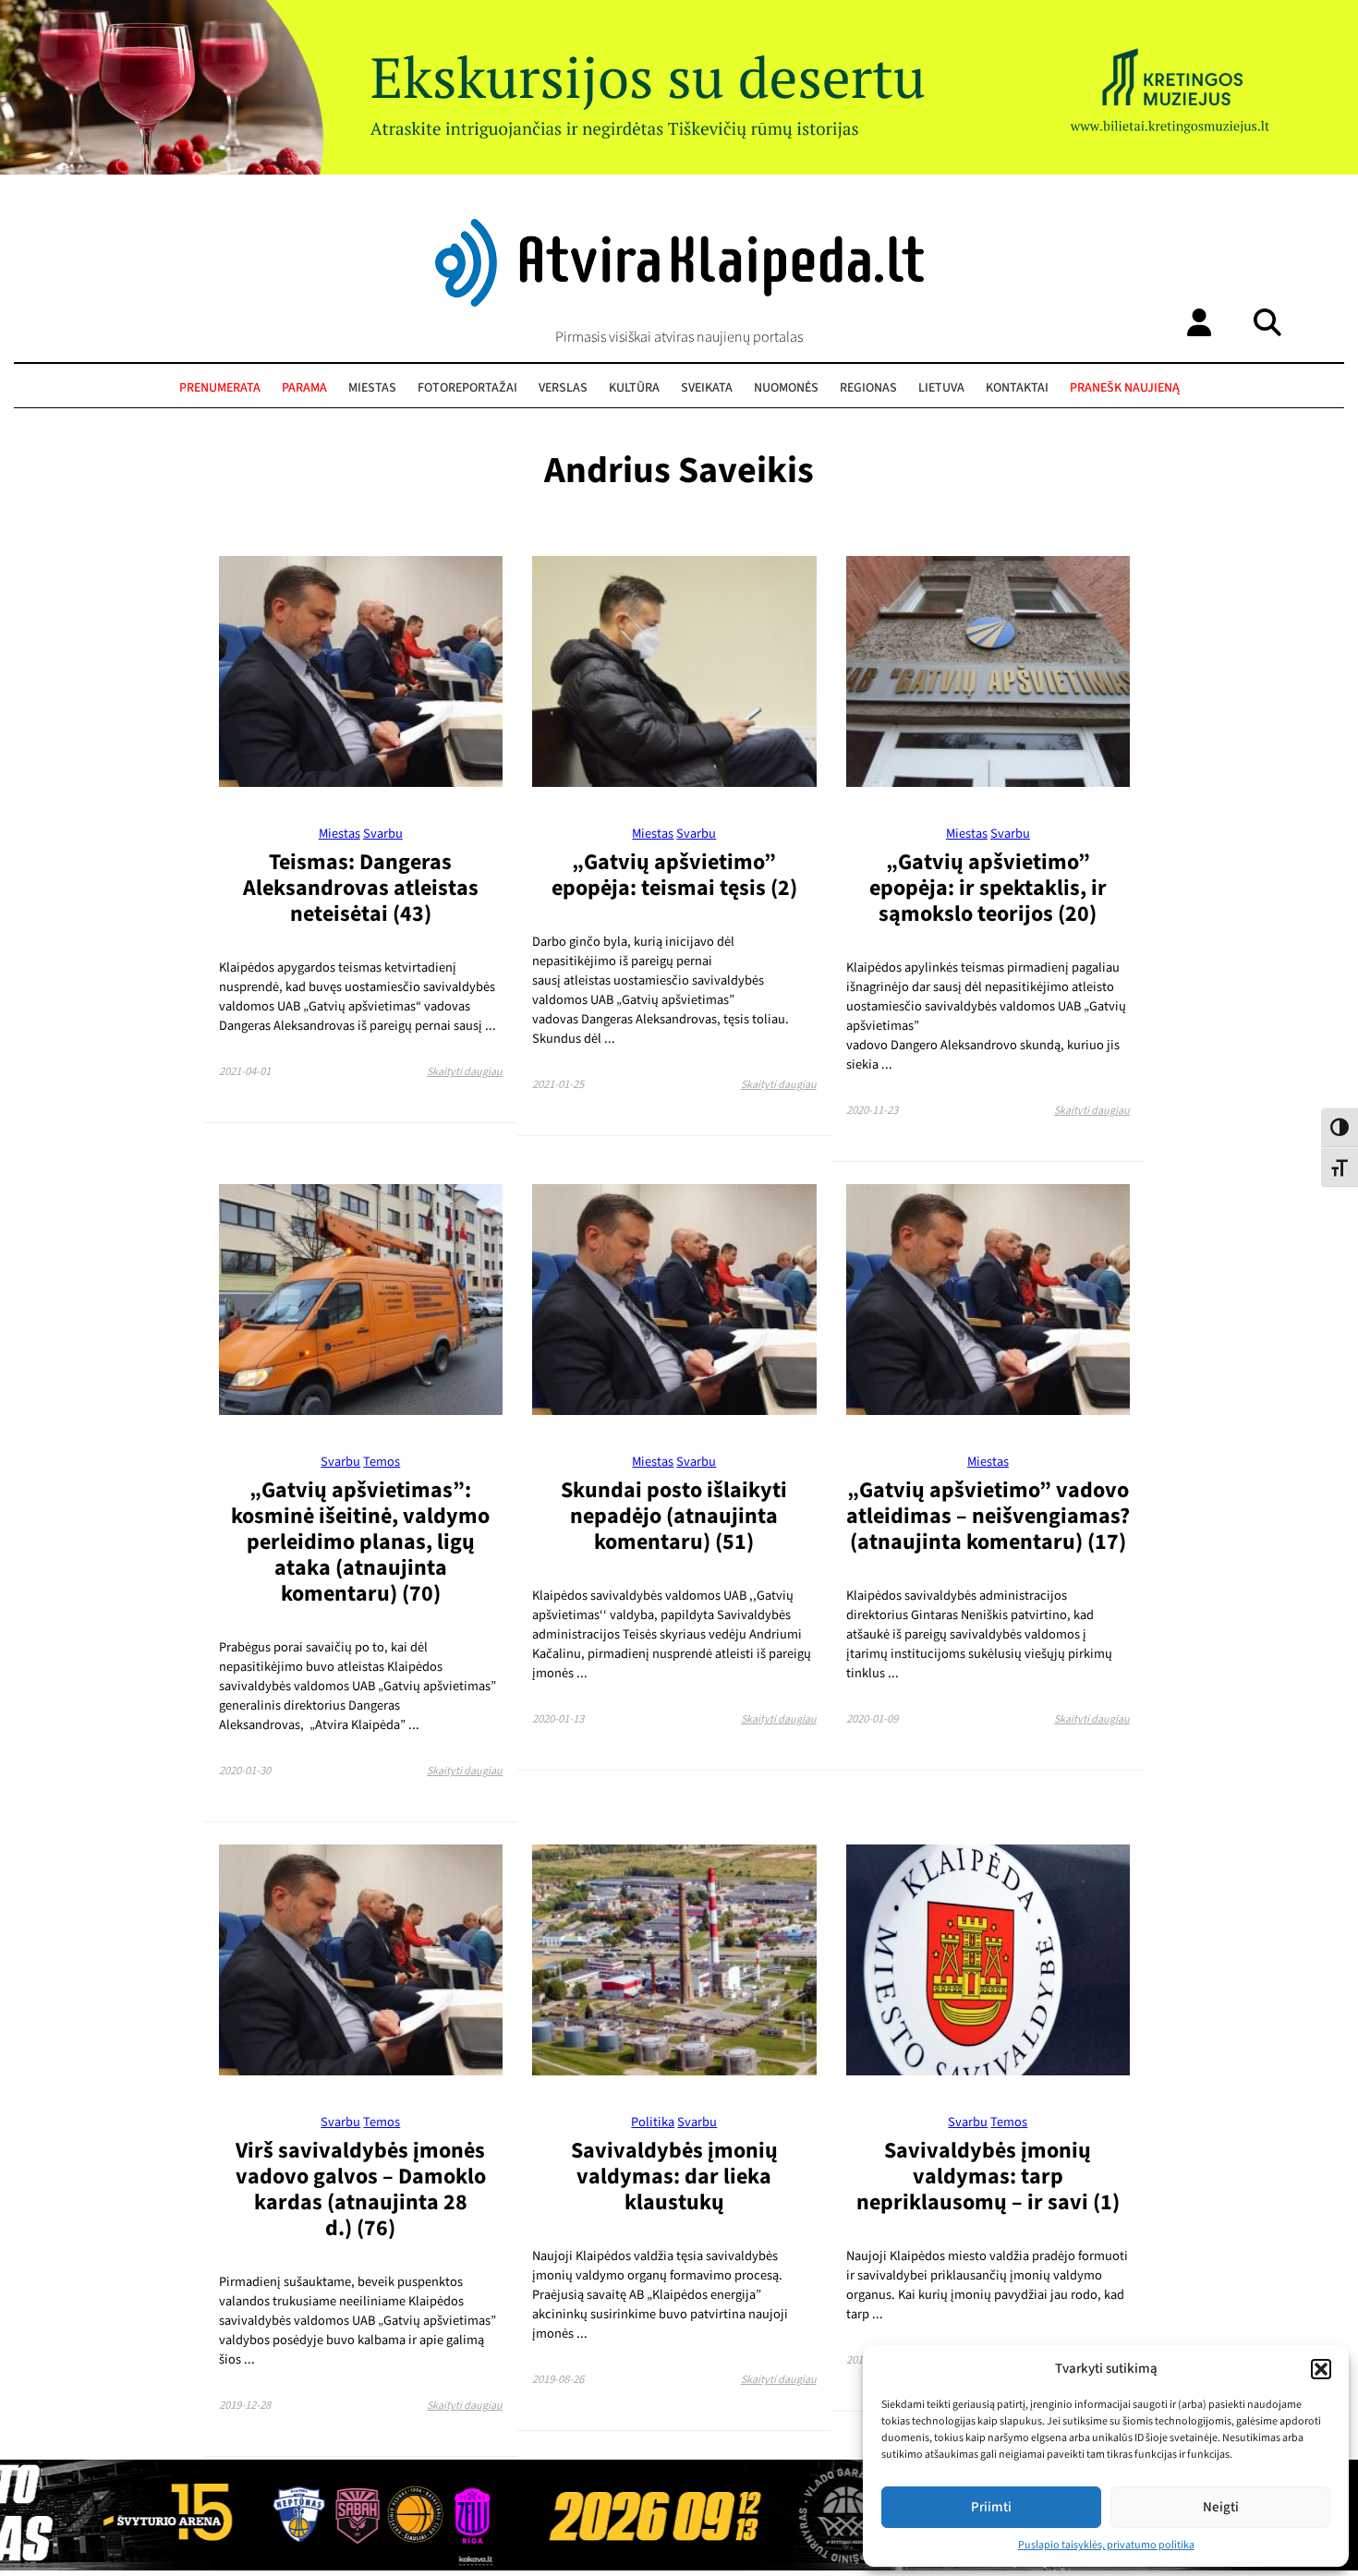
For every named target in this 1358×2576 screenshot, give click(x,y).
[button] (1321, 2369)
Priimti (991, 2507)
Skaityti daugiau (465, 1072)
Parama (304, 388)
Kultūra (634, 388)
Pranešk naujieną (1125, 388)
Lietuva (941, 388)
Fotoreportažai (467, 388)
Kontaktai (1017, 388)
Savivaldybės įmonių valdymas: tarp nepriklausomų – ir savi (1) (988, 2177)
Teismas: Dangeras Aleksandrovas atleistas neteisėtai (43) (361, 888)
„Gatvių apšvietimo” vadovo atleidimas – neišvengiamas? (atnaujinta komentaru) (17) (988, 1516)
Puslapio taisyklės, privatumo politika (1106, 2545)
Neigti (1221, 2507)
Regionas (868, 388)
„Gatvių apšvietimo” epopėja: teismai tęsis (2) (674, 875)
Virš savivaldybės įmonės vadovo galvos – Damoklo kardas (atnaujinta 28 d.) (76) (361, 2189)
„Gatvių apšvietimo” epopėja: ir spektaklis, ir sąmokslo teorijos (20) (988, 888)
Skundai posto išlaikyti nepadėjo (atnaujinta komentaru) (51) (674, 1516)
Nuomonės (786, 388)
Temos (382, 1462)
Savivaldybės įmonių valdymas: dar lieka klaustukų (674, 2177)
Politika (653, 2122)
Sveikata (707, 388)
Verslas (563, 388)
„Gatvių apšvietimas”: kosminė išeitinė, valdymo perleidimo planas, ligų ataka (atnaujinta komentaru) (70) (360, 1542)
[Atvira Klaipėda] (679, 302)
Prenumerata (220, 388)
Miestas (372, 388)
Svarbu (383, 834)
